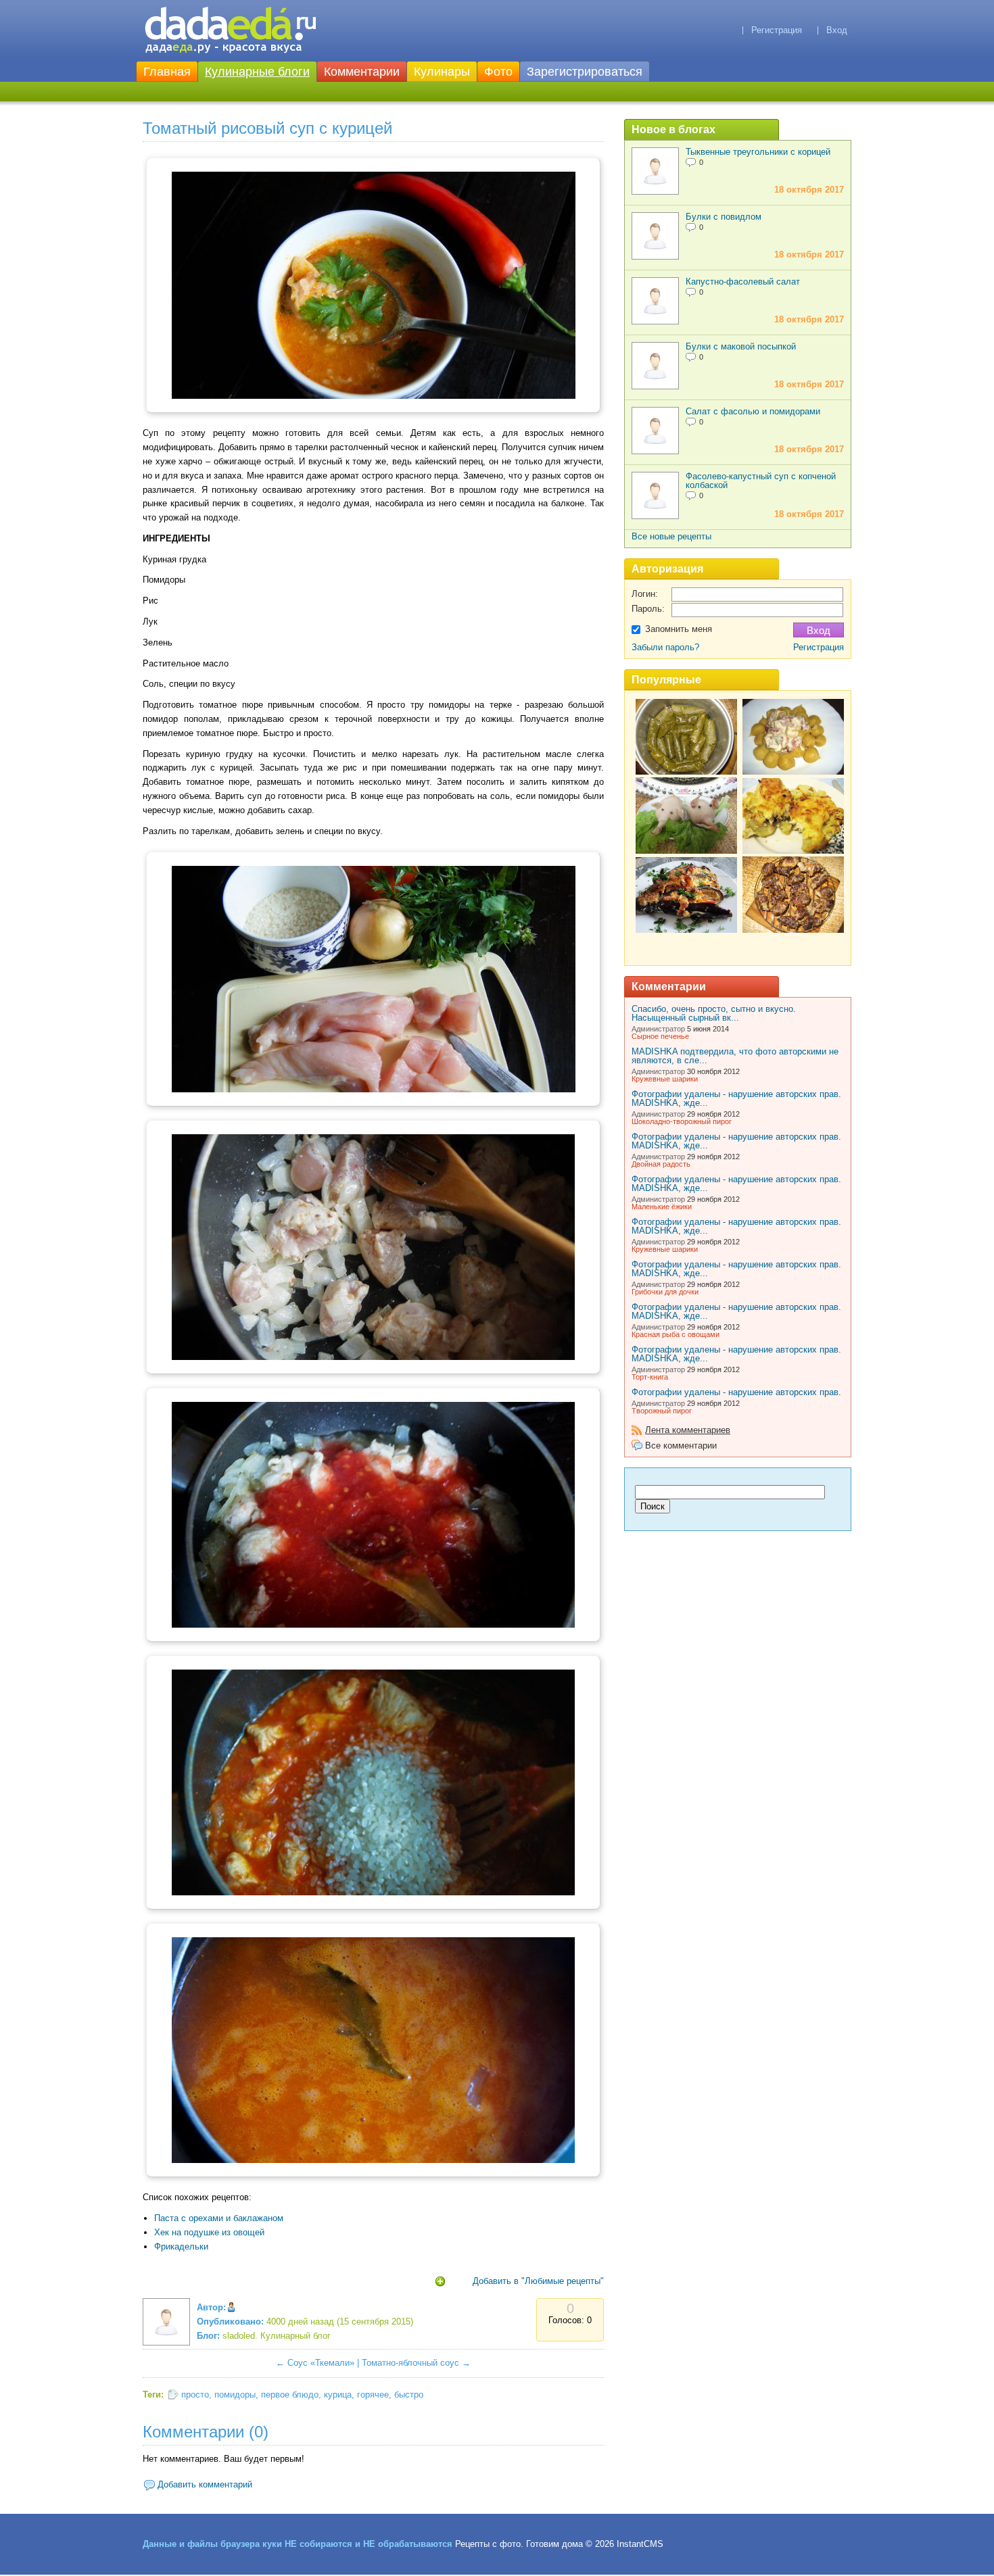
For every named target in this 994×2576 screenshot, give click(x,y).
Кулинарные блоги (257, 72)
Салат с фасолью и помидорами (753, 411)
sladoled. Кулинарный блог (277, 2336)
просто (195, 2395)
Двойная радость (661, 1164)
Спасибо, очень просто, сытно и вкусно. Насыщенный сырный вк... (714, 1013)
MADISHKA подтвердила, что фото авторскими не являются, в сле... (735, 1056)
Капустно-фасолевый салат (743, 282)
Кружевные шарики (665, 1079)
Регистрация (777, 30)
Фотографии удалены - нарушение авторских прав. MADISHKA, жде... (736, 1098)
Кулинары (442, 72)
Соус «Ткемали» (321, 2363)
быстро (409, 2395)
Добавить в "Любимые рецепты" (538, 2281)
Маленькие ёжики (662, 1207)
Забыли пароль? (665, 647)
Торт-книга (650, 1377)
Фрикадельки (181, 2246)
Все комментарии (681, 1445)
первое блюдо (290, 2395)
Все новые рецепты (671, 536)
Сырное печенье (660, 1036)
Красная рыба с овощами (676, 1334)
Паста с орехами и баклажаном (219, 2218)
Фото (498, 72)
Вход (837, 30)
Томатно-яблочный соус (410, 2363)
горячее (373, 2395)
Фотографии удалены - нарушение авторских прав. (736, 1392)
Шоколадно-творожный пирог (682, 1121)
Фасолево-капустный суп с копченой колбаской (761, 481)
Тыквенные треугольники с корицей (758, 152)
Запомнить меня (679, 629)
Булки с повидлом (724, 217)
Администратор (658, 1029)
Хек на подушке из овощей (209, 2232)
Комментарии (362, 72)
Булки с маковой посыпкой (741, 346)
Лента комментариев (688, 1430)
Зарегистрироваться (585, 72)
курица (338, 2395)
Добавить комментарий (205, 2484)
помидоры (235, 2395)
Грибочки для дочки (665, 1292)
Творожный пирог (662, 1411)
